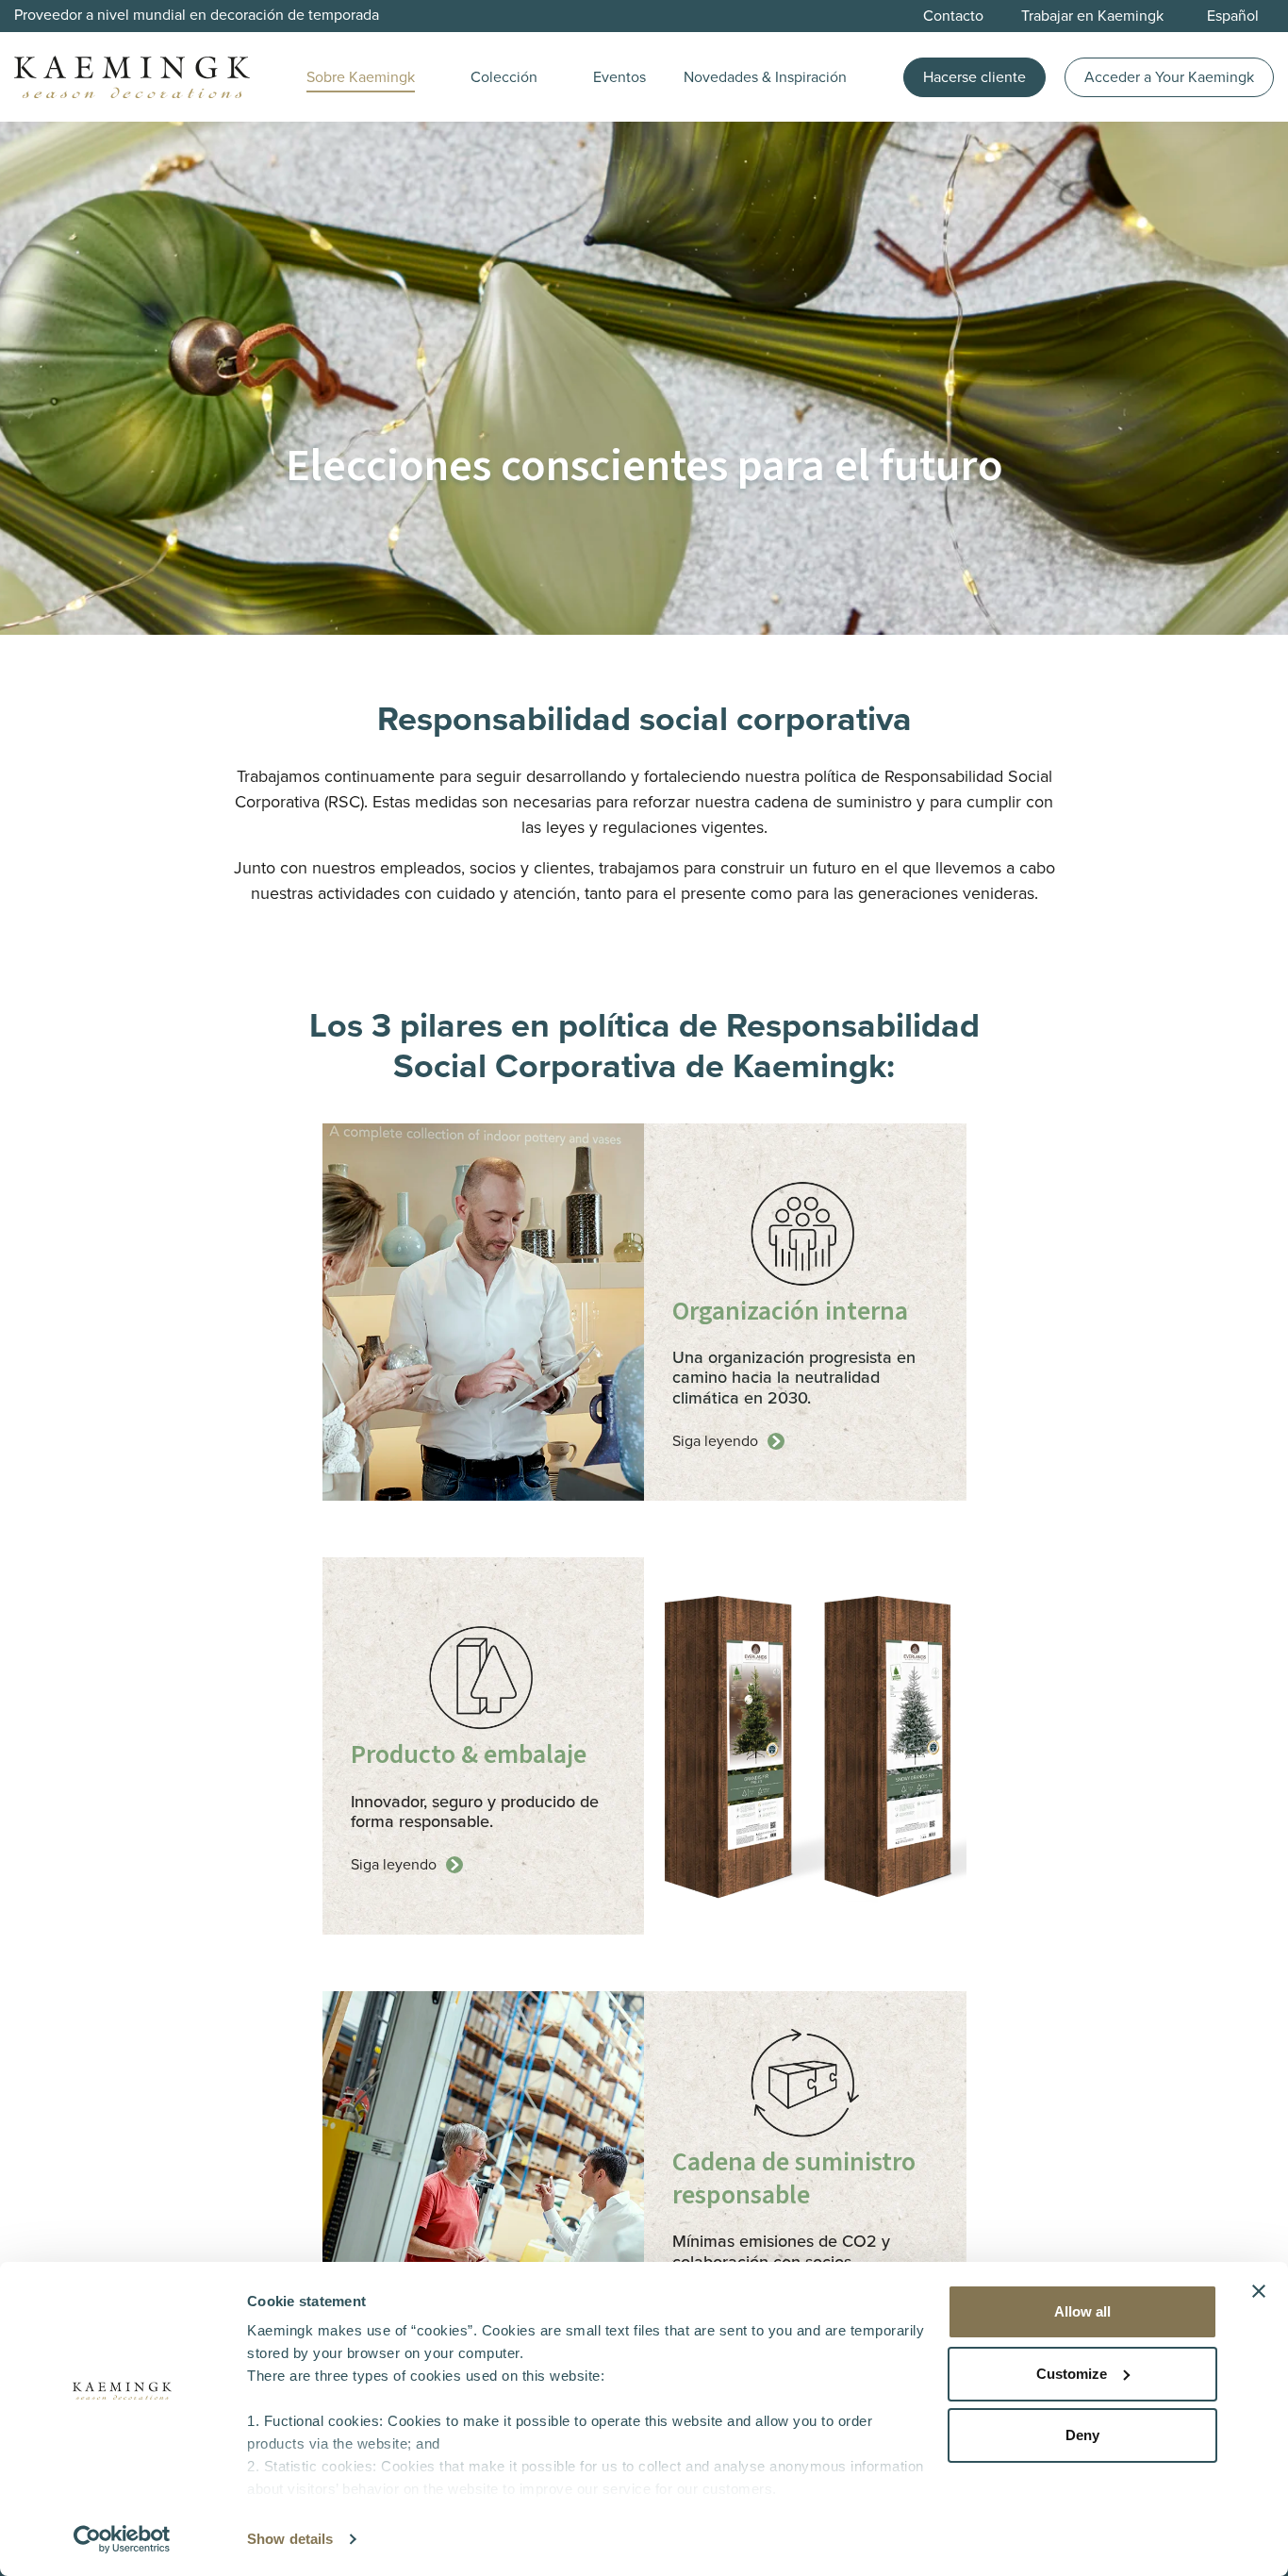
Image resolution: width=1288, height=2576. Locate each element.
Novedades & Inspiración (765, 77)
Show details (290, 2539)
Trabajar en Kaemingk (1092, 16)
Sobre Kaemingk (361, 77)
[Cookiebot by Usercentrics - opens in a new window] (122, 2539)
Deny (1082, 2435)
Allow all (1082, 2311)
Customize (1072, 2374)
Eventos (619, 77)
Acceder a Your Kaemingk (1169, 77)
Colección (504, 77)
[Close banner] (1259, 2291)
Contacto (953, 16)
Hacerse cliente (974, 77)
